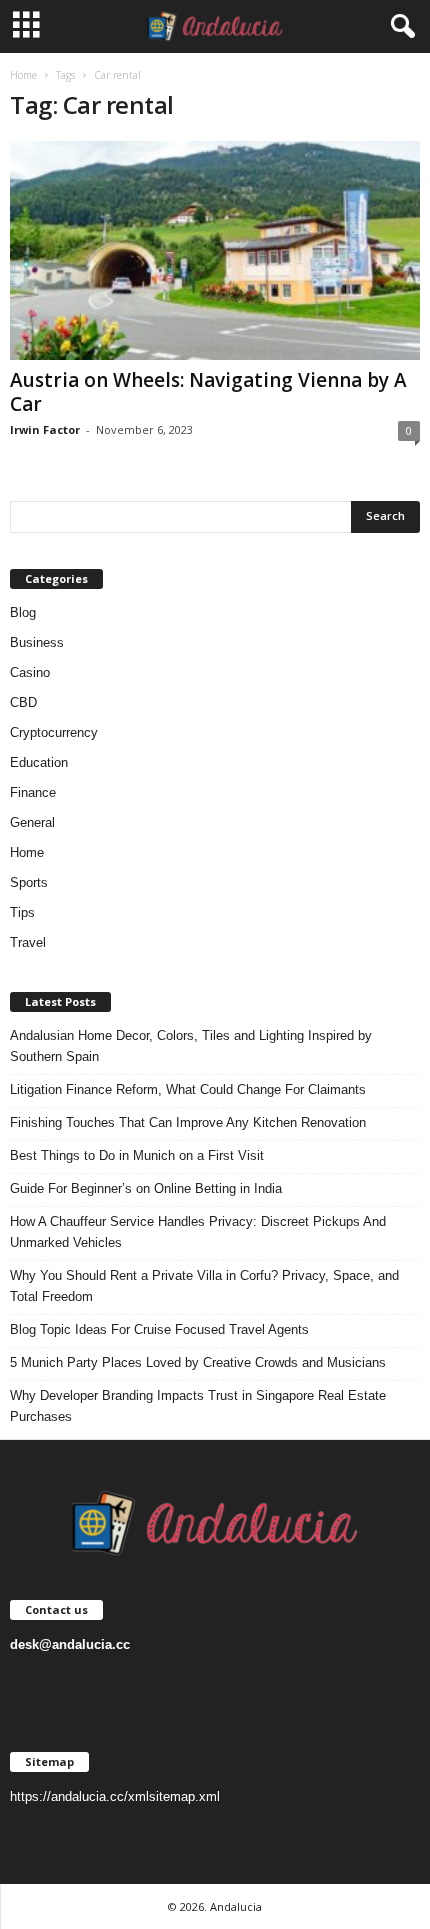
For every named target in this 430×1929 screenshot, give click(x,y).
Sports (29, 882)
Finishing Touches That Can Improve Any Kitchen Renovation (188, 1122)
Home (23, 75)
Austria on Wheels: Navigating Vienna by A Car (208, 392)
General (32, 822)
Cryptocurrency (54, 732)
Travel (28, 942)
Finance (33, 792)
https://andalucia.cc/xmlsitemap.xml (115, 1796)
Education (39, 762)
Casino (30, 672)
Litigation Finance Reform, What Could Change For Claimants (188, 1089)
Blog (23, 612)
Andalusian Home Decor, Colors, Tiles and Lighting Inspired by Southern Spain (191, 1046)
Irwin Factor (45, 429)
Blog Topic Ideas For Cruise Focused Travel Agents (159, 1329)
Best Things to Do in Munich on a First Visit (137, 1155)
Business (37, 642)
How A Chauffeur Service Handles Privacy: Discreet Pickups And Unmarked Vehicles (198, 1232)
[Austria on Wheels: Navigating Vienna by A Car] (215, 250)
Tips (22, 912)
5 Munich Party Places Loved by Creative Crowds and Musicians (198, 1362)
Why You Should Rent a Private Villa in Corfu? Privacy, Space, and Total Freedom (204, 1286)
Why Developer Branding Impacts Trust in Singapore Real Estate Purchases (198, 1406)
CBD (23, 702)
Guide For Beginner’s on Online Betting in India (146, 1188)
